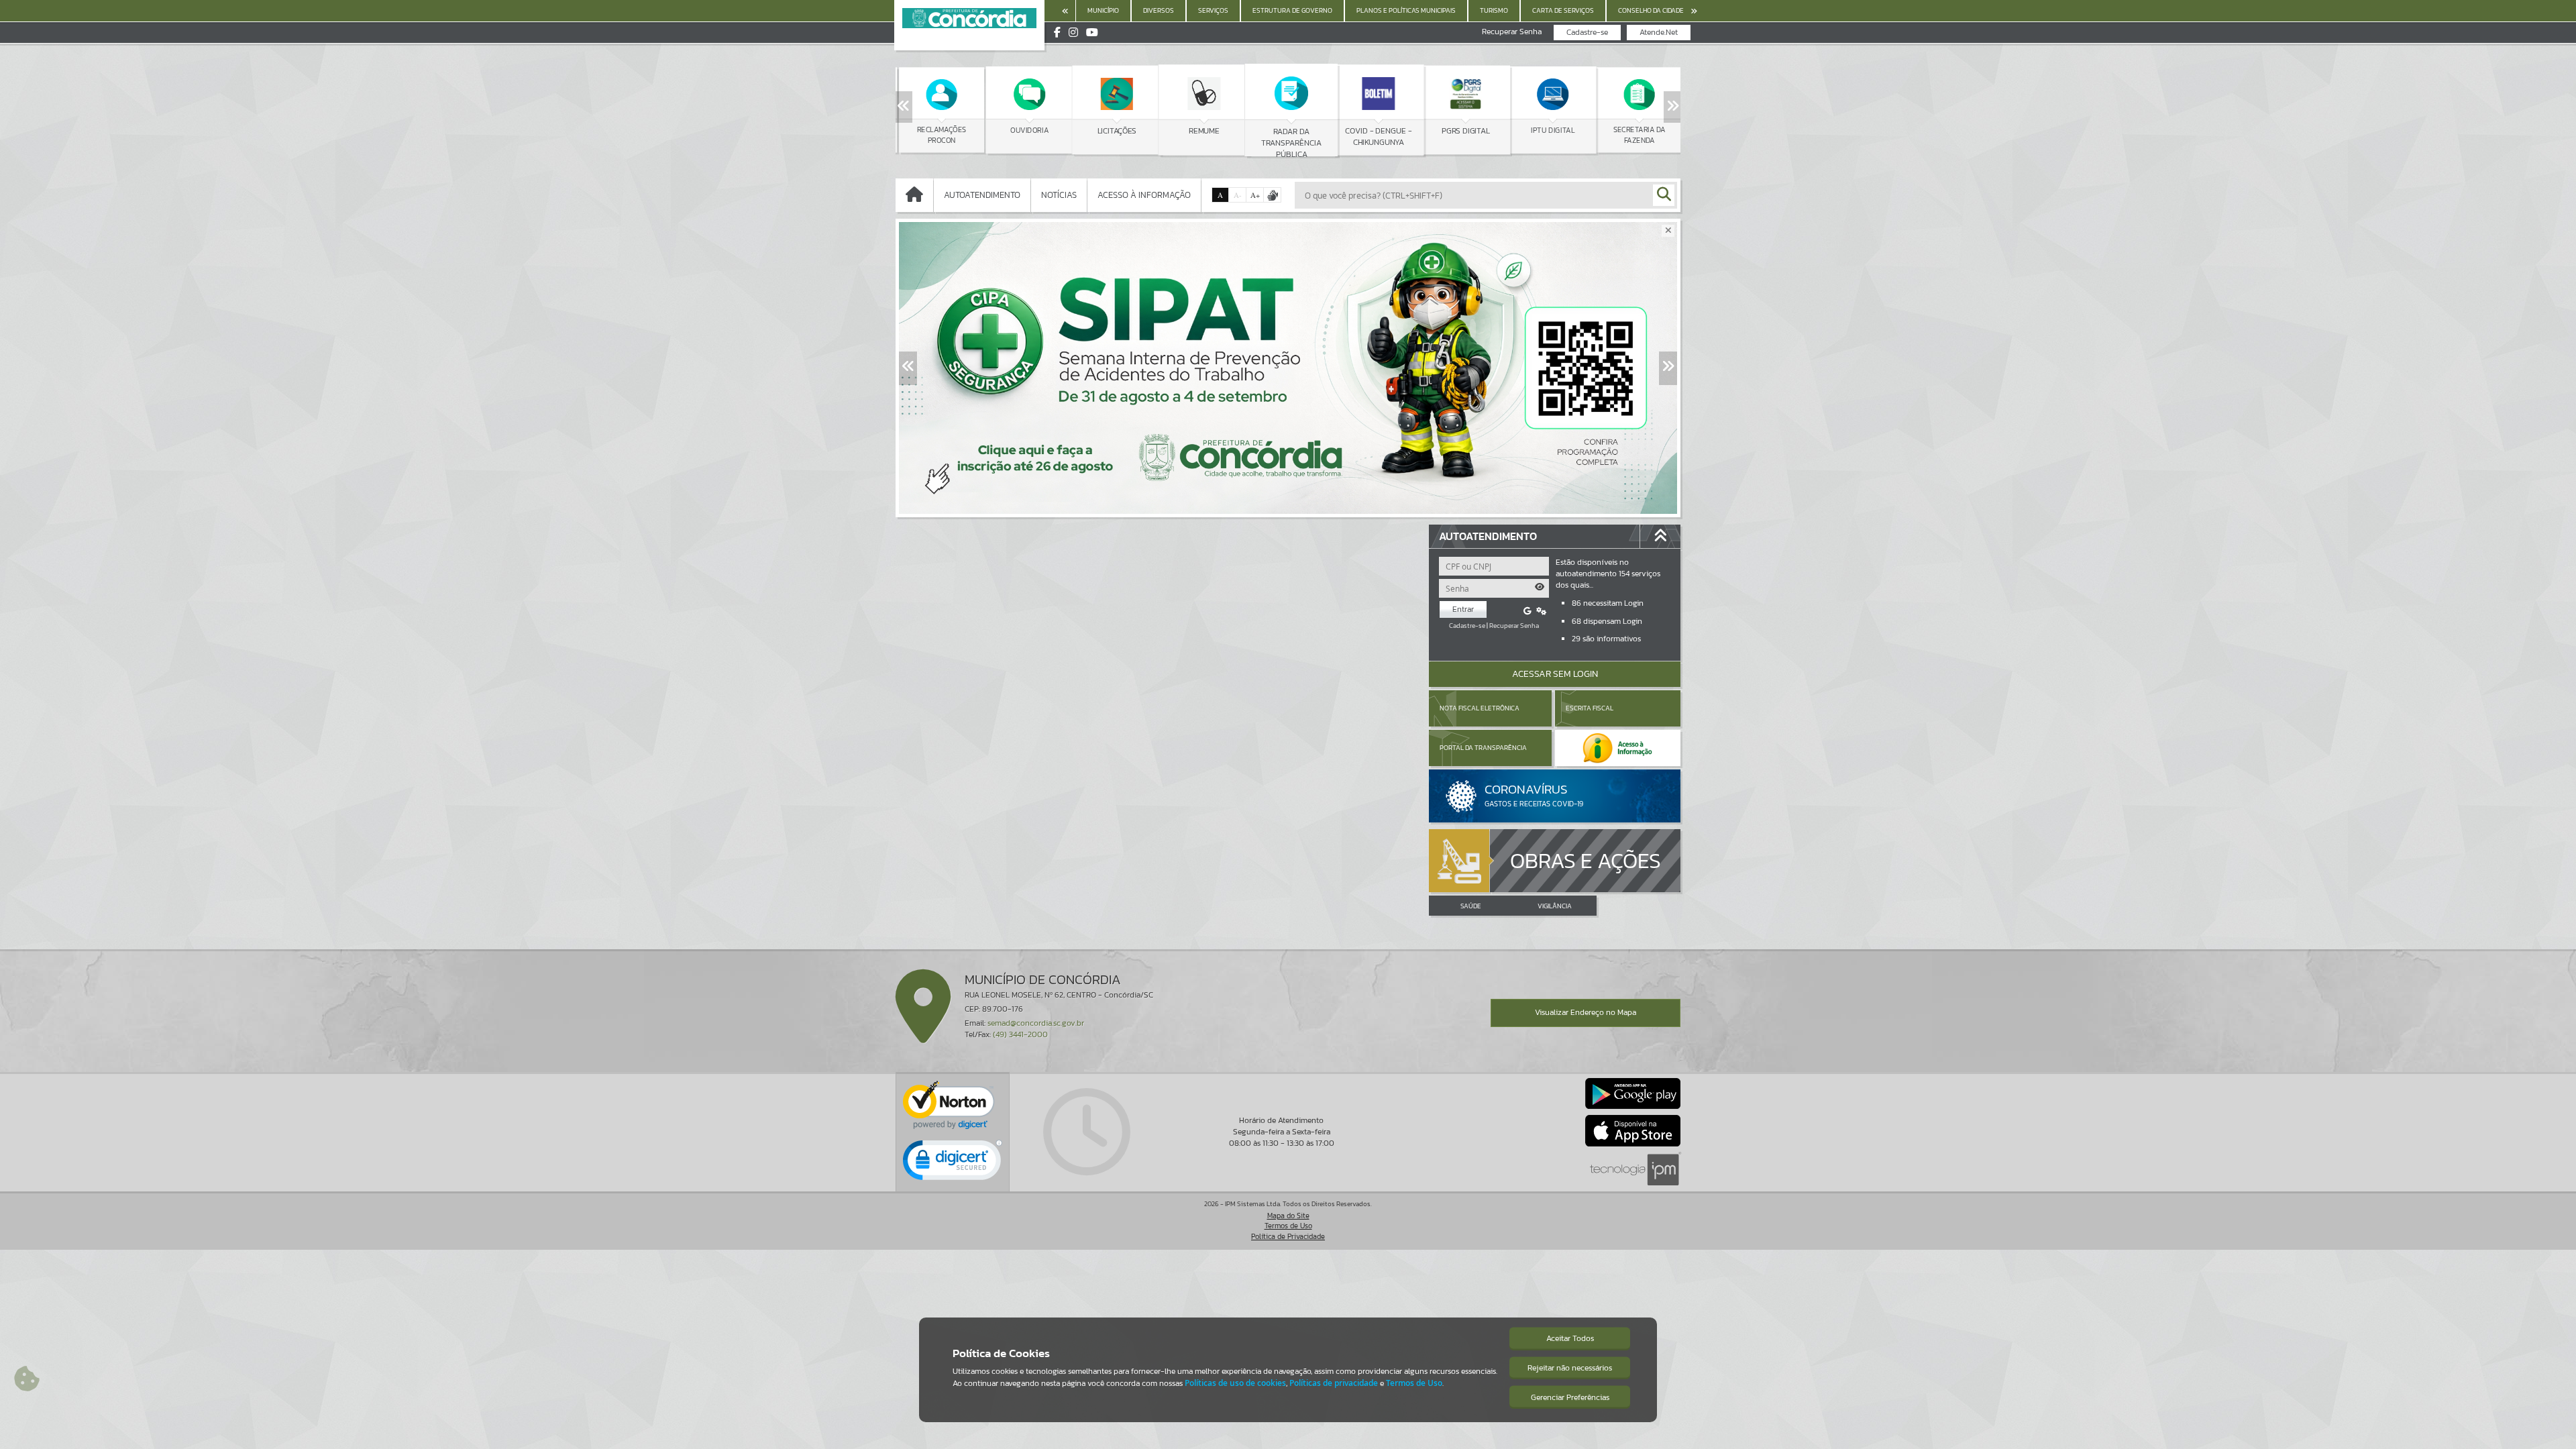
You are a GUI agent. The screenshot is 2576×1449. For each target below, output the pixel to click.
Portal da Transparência (1483, 748)
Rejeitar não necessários (1570, 1368)
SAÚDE (1471, 906)
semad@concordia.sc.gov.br (1036, 1023)
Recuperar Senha (1512, 32)
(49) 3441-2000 (1020, 1034)
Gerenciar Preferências (1570, 1397)
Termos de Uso (1288, 1226)
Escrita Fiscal (1590, 708)
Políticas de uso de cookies (1235, 1383)
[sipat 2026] (1288, 368)
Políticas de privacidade (1334, 1383)
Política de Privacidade (1288, 1236)
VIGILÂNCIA (1555, 906)
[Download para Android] (1633, 1093)
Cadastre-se (1587, 32)
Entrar (1463, 609)
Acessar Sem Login (1555, 674)
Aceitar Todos (1570, 1338)
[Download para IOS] (1633, 1130)
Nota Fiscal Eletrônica (1480, 708)
